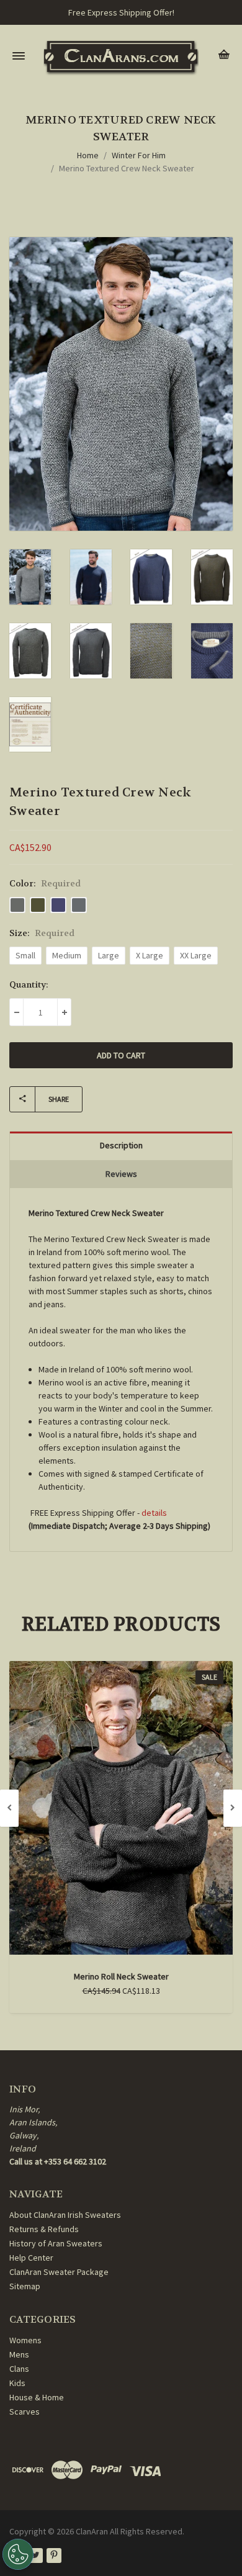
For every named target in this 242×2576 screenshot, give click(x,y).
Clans (19, 2369)
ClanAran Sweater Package (59, 2272)
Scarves (25, 2412)
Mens (19, 2354)
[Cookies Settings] (18, 2554)
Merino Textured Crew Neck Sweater (127, 168)
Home (88, 155)
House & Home (37, 2397)
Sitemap (25, 2286)
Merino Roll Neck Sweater (121, 1976)
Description (121, 1145)
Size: (42, 933)
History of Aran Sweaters (56, 2243)
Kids (17, 2383)
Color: (45, 883)
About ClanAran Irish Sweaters (65, 2215)
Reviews (121, 1174)
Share (59, 1099)
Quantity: (29, 984)
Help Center (31, 2258)
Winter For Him (139, 155)
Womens (25, 2340)
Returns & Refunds (44, 2229)
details (154, 1513)
